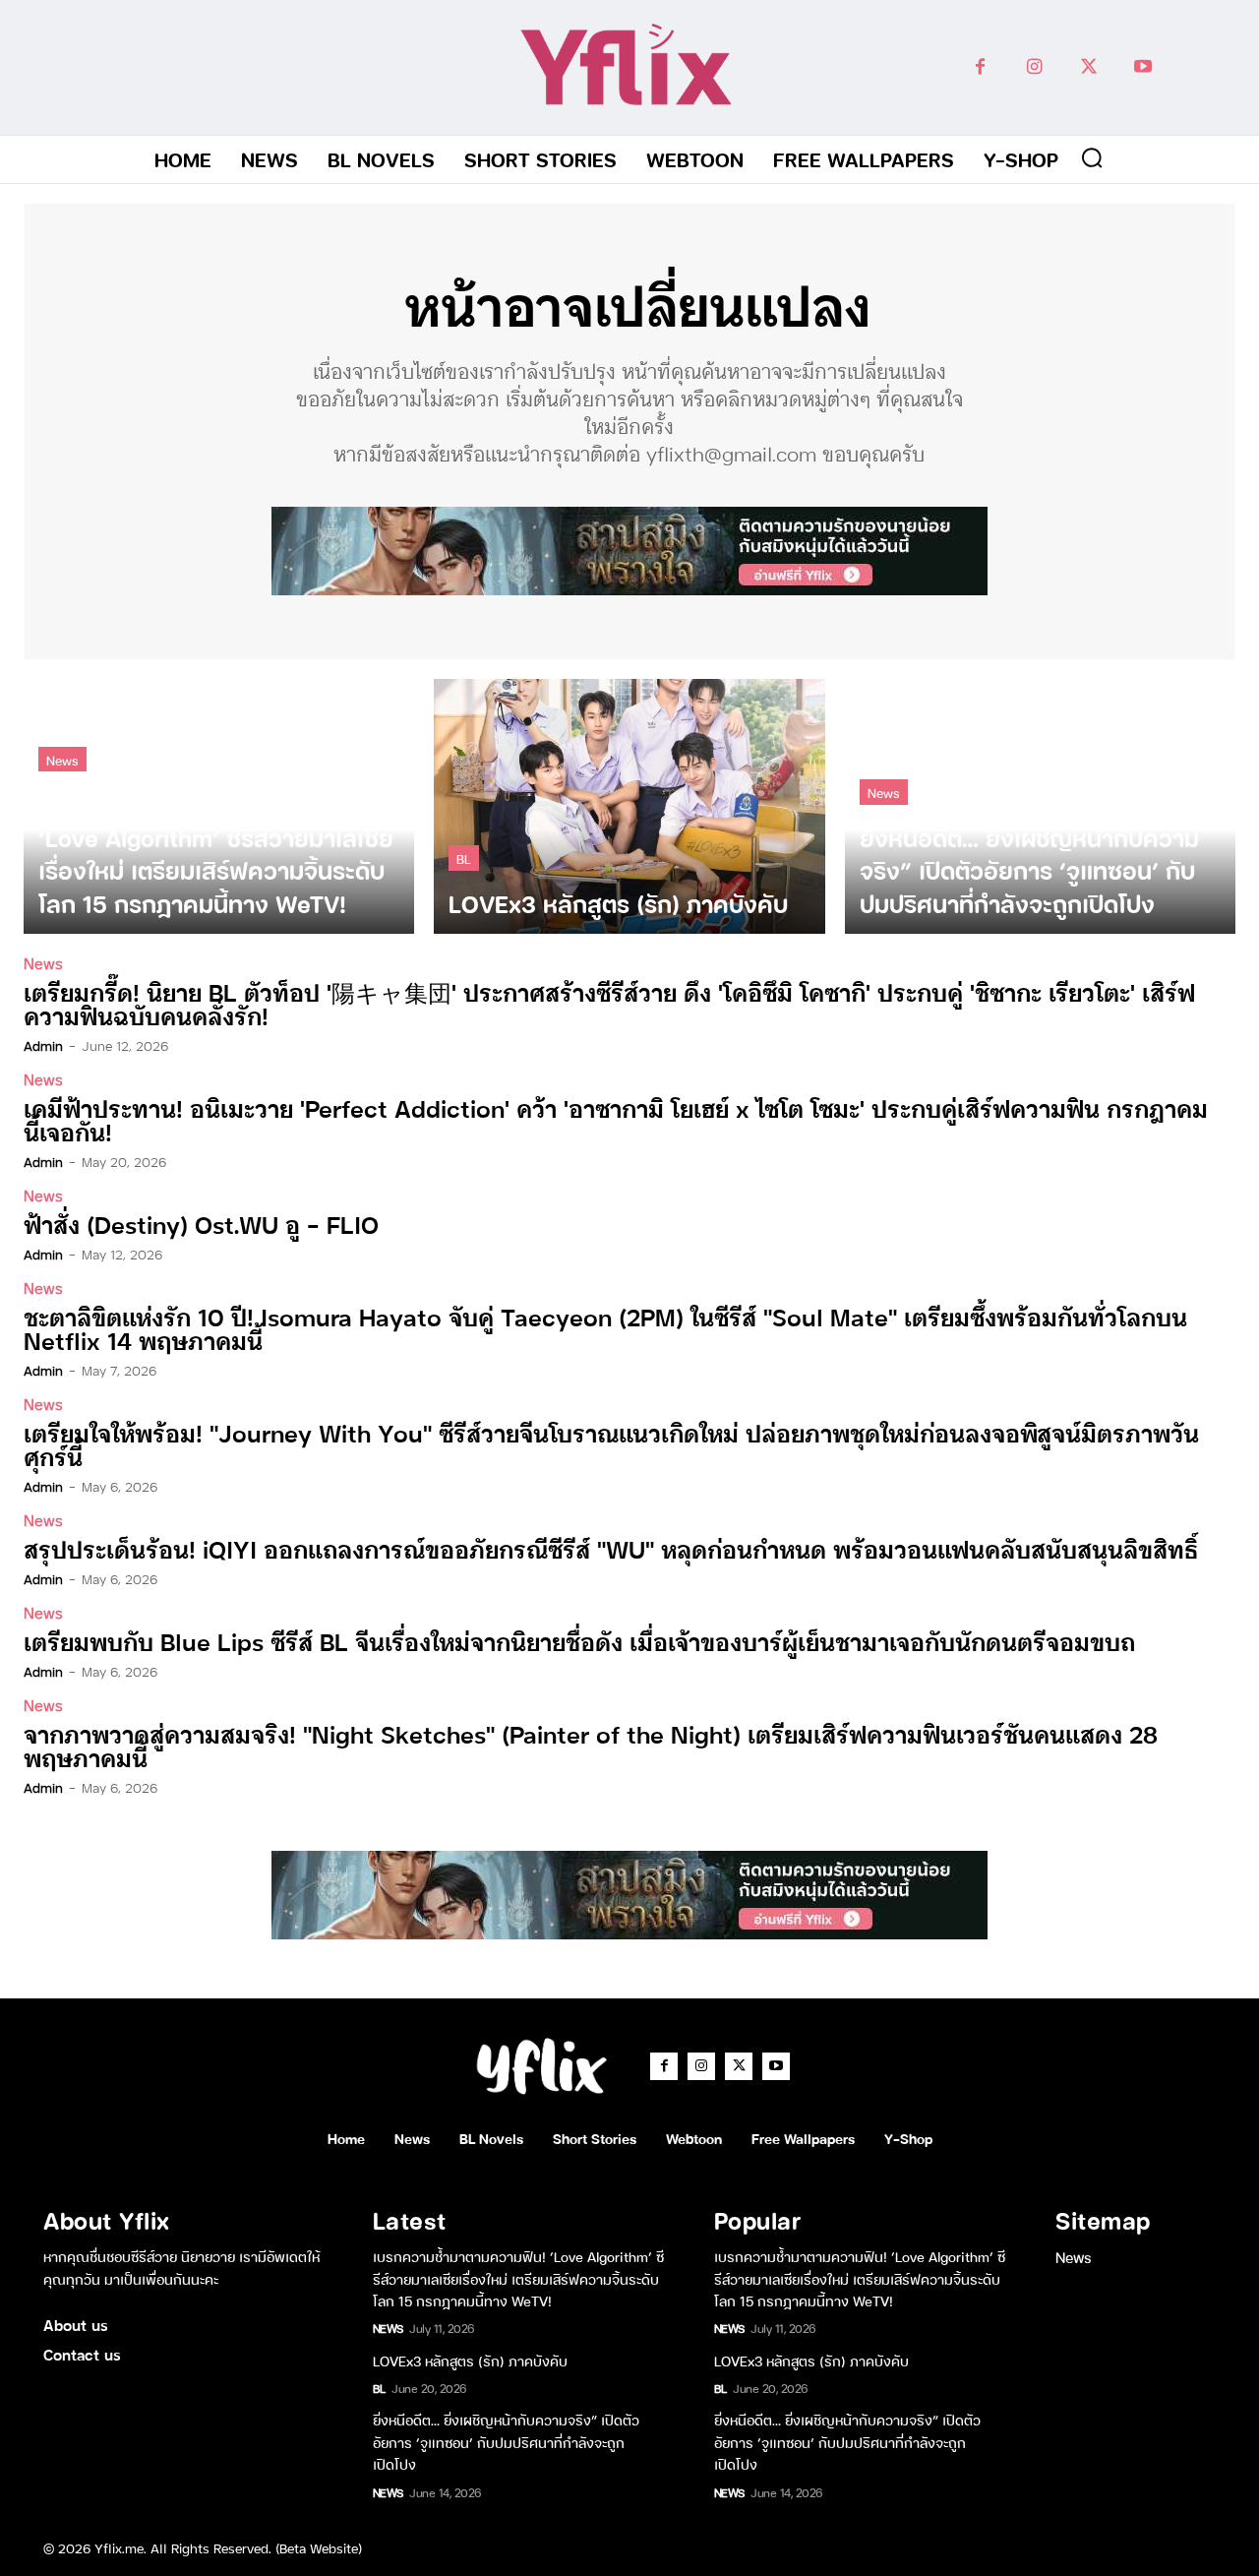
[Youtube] (1142, 67)
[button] (1092, 157)
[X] (1088, 67)
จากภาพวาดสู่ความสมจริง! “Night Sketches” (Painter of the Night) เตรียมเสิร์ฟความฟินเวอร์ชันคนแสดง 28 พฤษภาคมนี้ (591, 1745)
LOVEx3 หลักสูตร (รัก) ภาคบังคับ (470, 2360)
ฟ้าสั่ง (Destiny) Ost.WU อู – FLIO (201, 1224)
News (62, 759)
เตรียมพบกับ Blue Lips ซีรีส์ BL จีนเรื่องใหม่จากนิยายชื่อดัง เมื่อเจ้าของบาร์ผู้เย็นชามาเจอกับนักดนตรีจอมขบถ (579, 1641)
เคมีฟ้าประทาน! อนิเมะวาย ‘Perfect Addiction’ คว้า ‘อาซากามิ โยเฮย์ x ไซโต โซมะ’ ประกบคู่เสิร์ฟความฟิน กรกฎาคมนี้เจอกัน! (616, 1119)
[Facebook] (980, 67)
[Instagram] (1034, 67)
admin (43, 1045)
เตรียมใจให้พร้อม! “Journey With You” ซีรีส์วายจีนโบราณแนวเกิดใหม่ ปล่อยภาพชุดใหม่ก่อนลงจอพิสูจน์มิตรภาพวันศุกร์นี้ (611, 1444)
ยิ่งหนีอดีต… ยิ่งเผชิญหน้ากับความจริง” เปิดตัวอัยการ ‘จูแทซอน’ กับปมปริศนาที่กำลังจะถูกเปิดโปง (506, 2441)
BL (464, 858)
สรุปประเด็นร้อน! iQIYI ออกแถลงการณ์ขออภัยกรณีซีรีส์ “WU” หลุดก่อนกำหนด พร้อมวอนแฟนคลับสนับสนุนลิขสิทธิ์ (611, 1548)
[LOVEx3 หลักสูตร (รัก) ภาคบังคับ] (629, 806)
